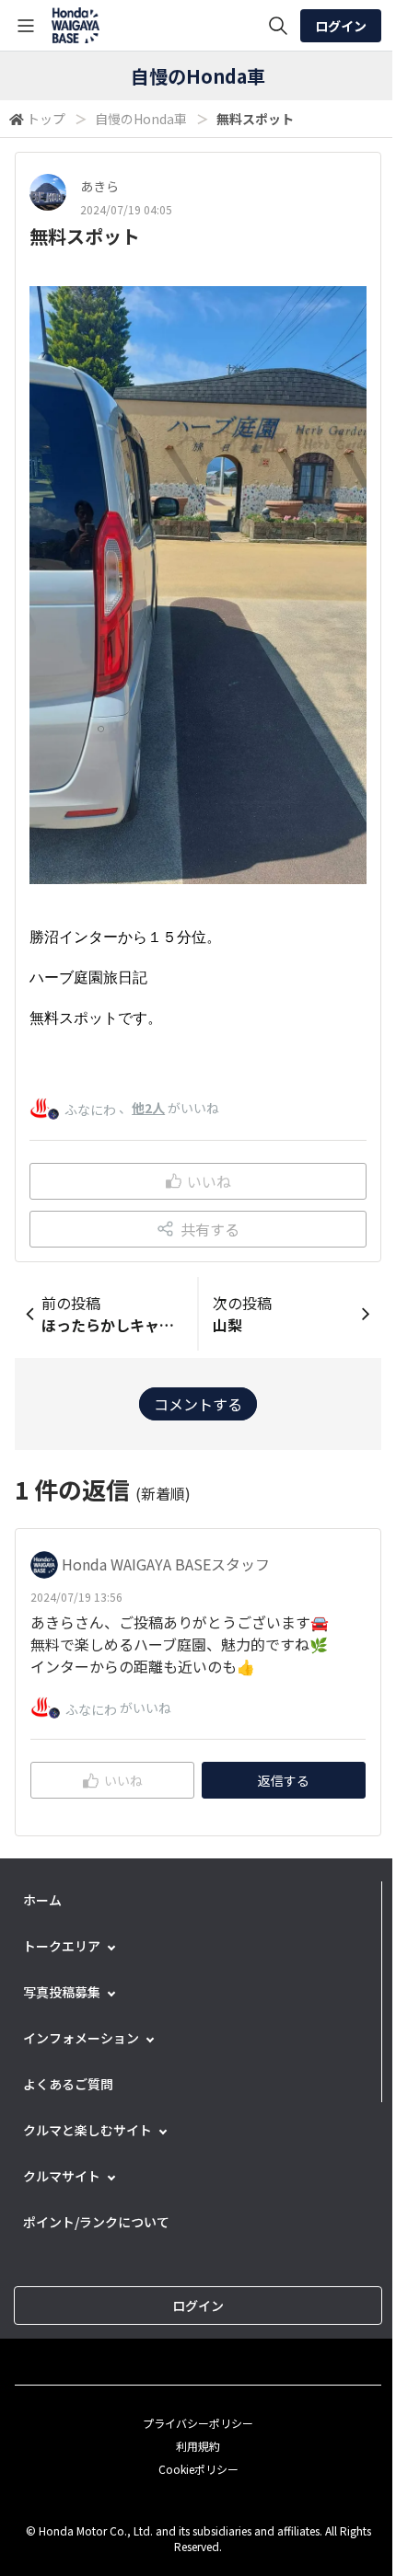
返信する (284, 1780)
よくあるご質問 (68, 2084)
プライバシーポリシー (198, 2423)
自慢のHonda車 (141, 119)
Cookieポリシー (198, 2469)
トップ (46, 119)
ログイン (341, 26)
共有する (210, 1229)
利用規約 (198, 2446)
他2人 (148, 1108)
